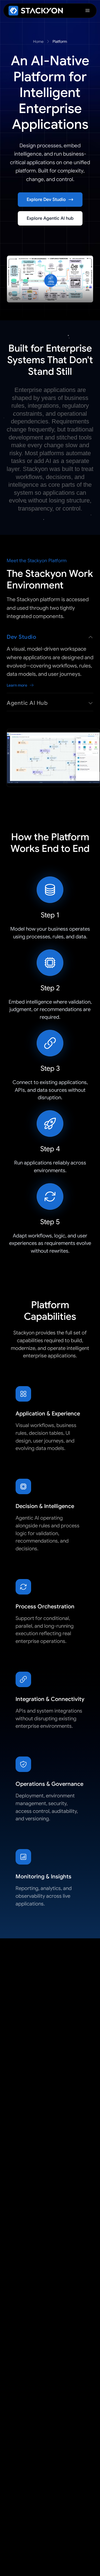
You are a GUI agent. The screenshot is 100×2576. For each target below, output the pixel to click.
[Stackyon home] (36, 11)
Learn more (17, 685)
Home (38, 41)
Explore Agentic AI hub (50, 218)
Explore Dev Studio (46, 200)
